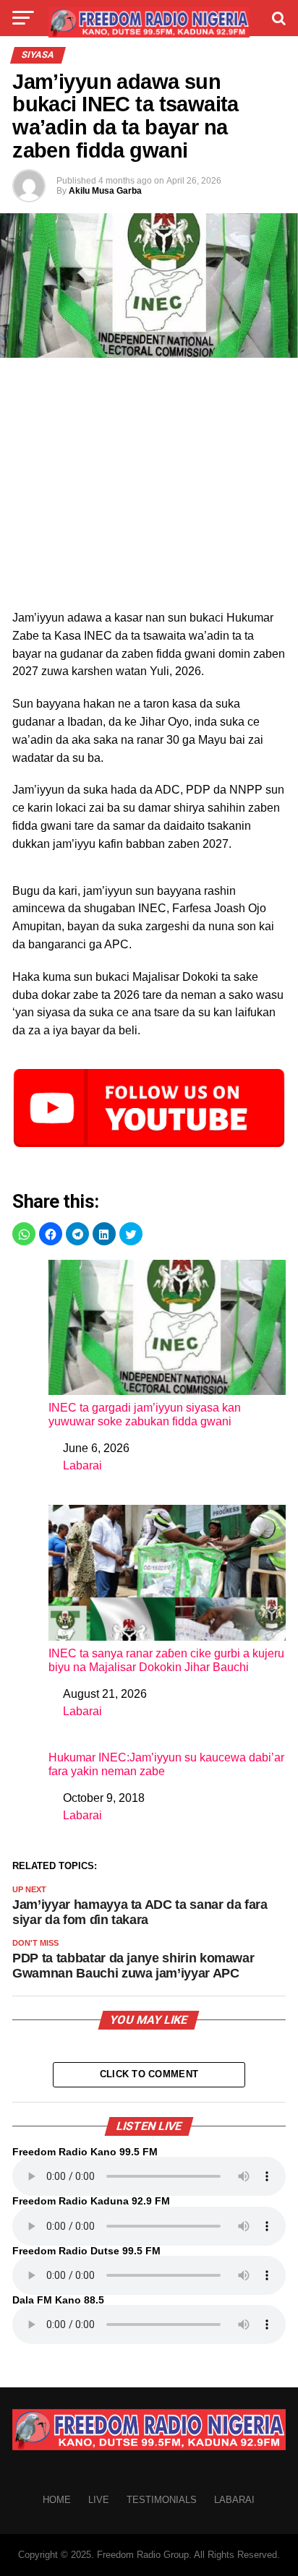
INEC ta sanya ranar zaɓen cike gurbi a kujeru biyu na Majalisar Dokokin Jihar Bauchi (166, 1660)
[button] (24, 1234)
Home (57, 2500)
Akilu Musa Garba (105, 191)
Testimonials (162, 2500)
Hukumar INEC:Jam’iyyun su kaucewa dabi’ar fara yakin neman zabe (166, 1764)
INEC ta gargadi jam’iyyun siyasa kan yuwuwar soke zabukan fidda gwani (145, 1414)
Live (99, 2500)
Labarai (82, 1465)
